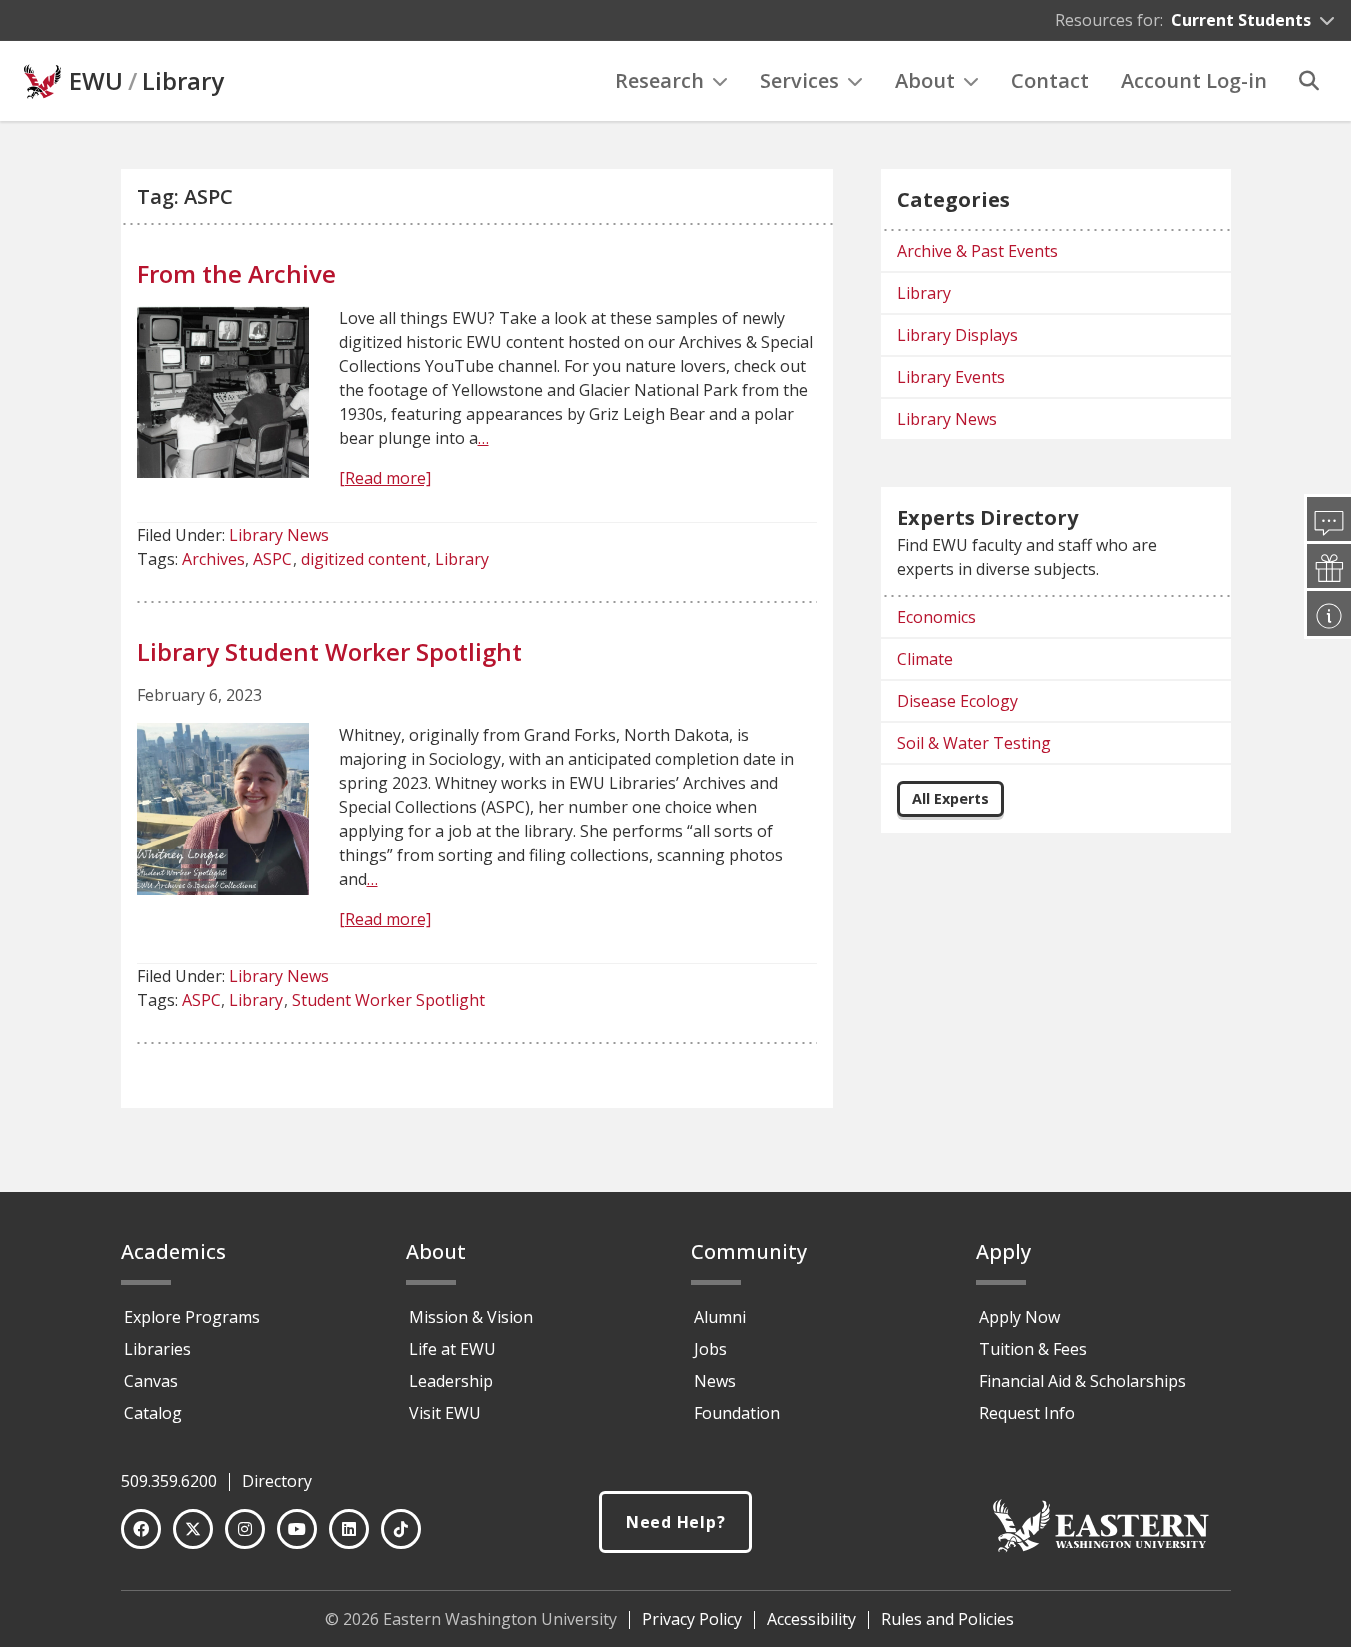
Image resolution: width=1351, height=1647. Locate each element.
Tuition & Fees (1033, 1349)
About (925, 80)
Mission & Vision (471, 1317)
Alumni (720, 1317)
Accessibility (811, 1619)
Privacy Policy (692, 1619)
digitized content (363, 559)
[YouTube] (297, 1529)
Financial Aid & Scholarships (1082, 1381)
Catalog (153, 1413)
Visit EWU (445, 1413)
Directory (277, 1481)
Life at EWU (452, 1349)
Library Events (951, 377)
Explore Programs (192, 1317)
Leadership (451, 1381)
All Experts (950, 798)
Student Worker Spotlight (388, 1000)
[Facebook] (141, 1529)
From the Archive (236, 273)
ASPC (272, 559)
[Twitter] (193, 1529)
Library (183, 81)
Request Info (1027, 1413)
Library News (279, 535)
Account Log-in (1194, 80)
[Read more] (385, 478)
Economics (936, 617)
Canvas (151, 1381)
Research (659, 80)
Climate (925, 659)
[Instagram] (245, 1529)
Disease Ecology (957, 701)
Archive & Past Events (977, 251)
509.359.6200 (169, 1481)
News (715, 1381)
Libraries (157, 1349)
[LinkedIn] (349, 1529)
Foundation (737, 1413)
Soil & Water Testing (974, 743)
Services (799, 80)
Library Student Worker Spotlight (329, 651)
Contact (1050, 80)
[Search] (1309, 81)
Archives (213, 559)
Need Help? (676, 1522)
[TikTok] (401, 1529)
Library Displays (957, 335)
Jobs (710, 1349)
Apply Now (1019, 1317)
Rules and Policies (947, 1619)
